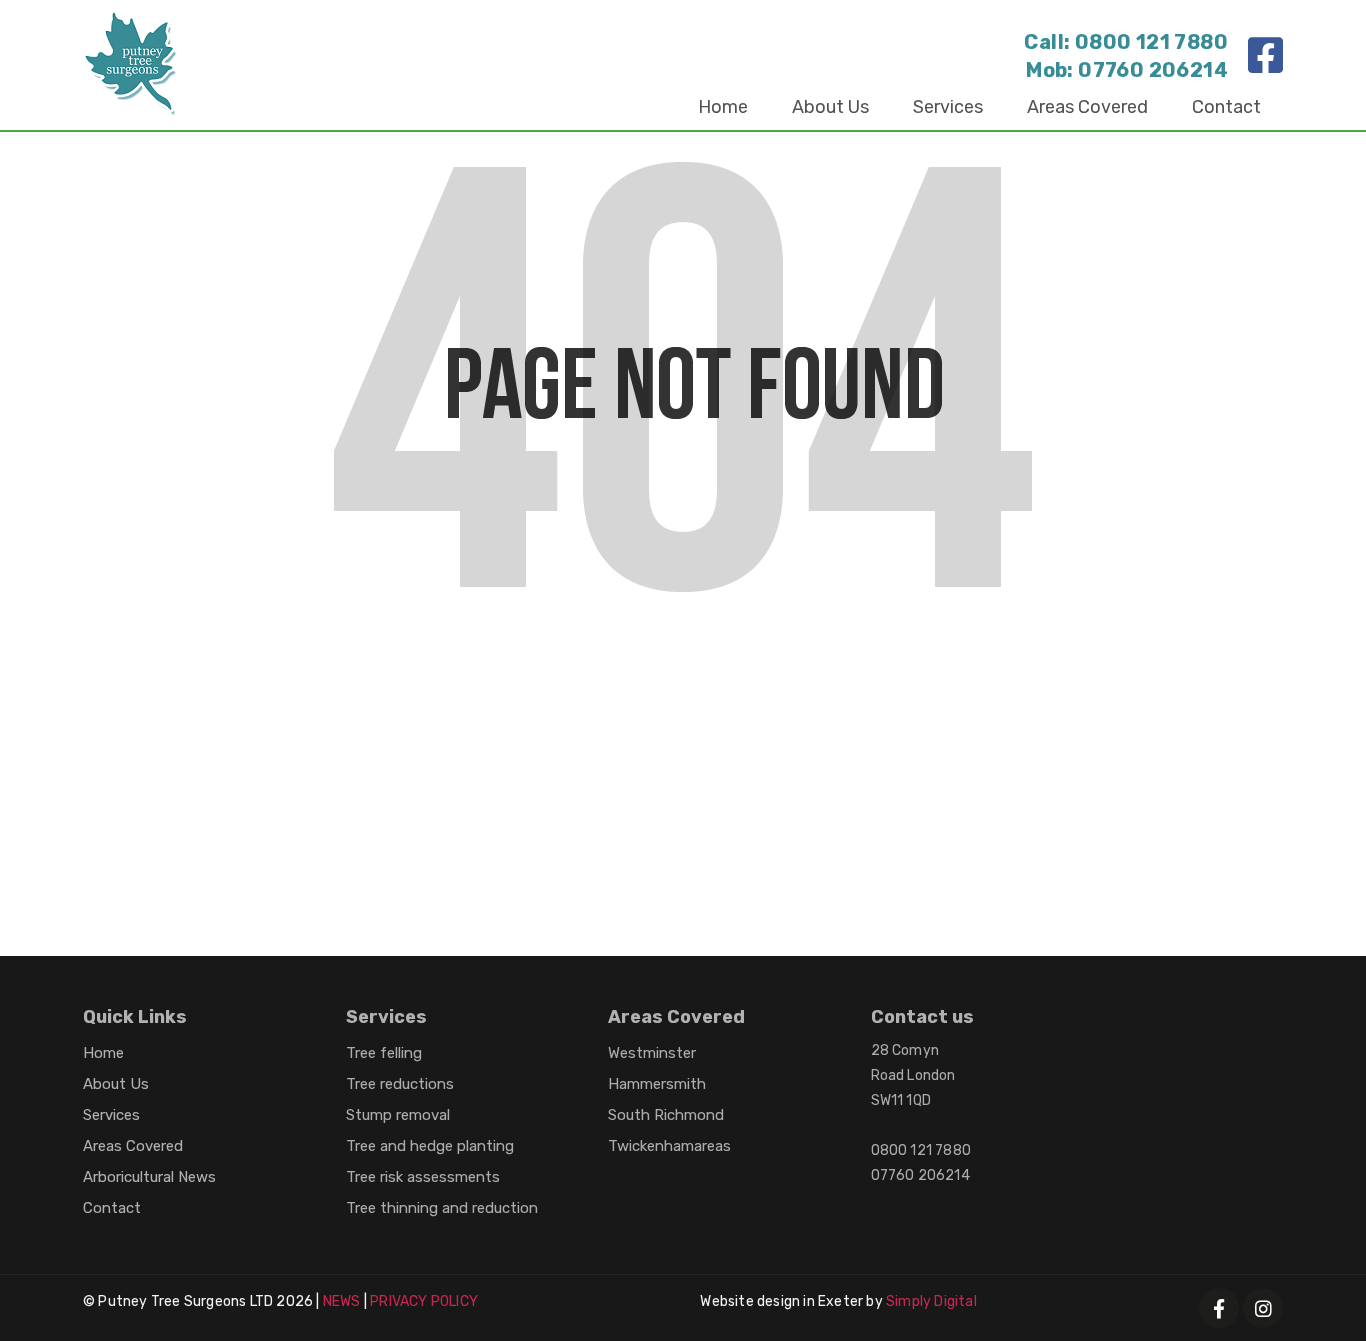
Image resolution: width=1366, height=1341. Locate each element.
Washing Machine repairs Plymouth (636, 847)
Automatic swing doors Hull (564, 691)
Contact (1226, 107)
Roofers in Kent (860, 808)
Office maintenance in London (455, 808)
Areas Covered (1087, 107)
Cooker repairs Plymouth (390, 847)
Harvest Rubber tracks (873, 847)
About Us (830, 107)
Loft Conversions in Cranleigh (405, 730)
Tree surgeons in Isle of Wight (204, 808)
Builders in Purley (158, 691)
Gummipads (720, 886)
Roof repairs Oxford (1013, 808)
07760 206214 (1153, 70)
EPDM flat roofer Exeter (181, 730)
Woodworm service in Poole (382, 769)
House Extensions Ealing (184, 847)
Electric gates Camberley (687, 808)
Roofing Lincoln (1146, 730)
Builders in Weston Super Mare (621, 769)
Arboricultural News (149, 1177)
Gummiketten (1029, 847)
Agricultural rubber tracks (557, 886)
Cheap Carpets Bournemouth (800, 691)
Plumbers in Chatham (838, 769)
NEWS (342, 1301)
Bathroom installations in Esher (1059, 769)
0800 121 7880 (1151, 42)
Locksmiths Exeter (370, 886)
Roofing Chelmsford (810, 730)
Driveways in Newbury (175, 769)
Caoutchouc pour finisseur (886, 886)
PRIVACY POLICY (424, 1301)
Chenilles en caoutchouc (186, 886)
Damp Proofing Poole (987, 730)
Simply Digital (931, 1301)
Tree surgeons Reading (626, 730)
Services (948, 107)
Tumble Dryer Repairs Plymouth (1052, 691)
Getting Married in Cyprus (342, 691)
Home (723, 107)
